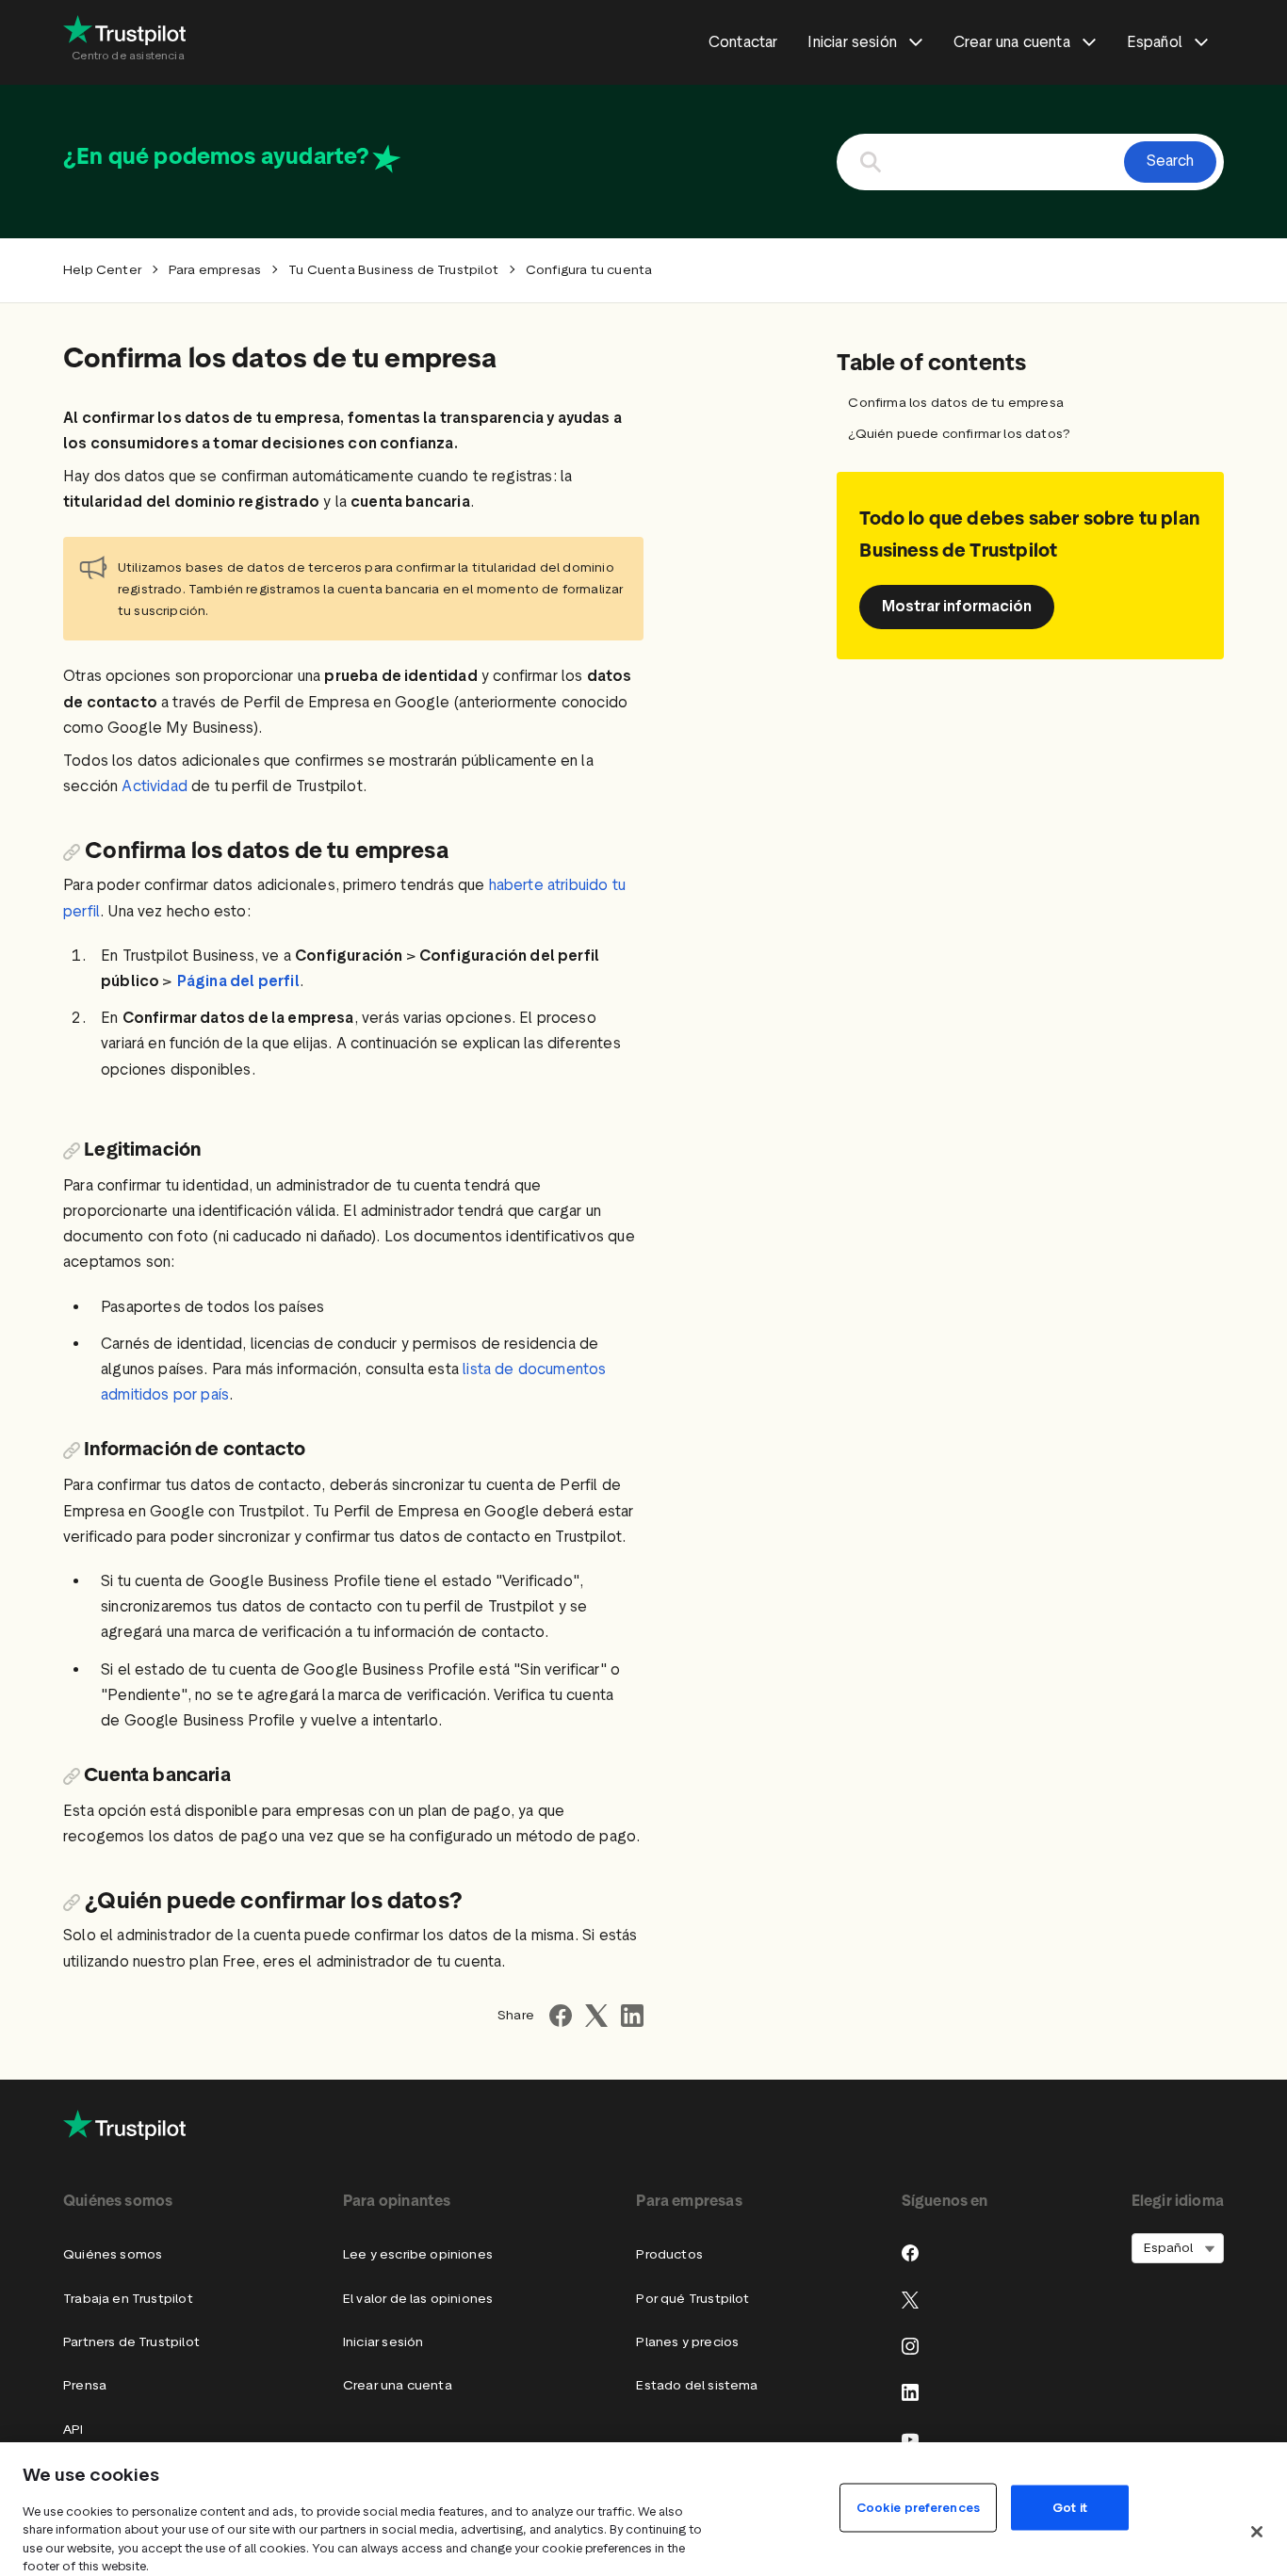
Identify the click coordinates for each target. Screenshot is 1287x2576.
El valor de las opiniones (418, 2299)
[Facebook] (910, 2253)
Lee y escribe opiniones (418, 2254)
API (73, 2430)
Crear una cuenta (398, 2385)
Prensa (85, 2385)
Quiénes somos (113, 2254)
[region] (643, 2509)
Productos (669, 2254)
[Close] (1257, 2532)
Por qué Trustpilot (692, 2299)
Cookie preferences (918, 2507)
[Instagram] (910, 2346)
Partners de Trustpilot (131, 2342)
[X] (910, 2300)
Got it (1070, 2507)
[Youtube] (910, 2439)
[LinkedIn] (910, 2392)
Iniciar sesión (383, 2342)
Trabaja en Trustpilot (128, 2299)
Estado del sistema (697, 2385)
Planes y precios (687, 2342)
